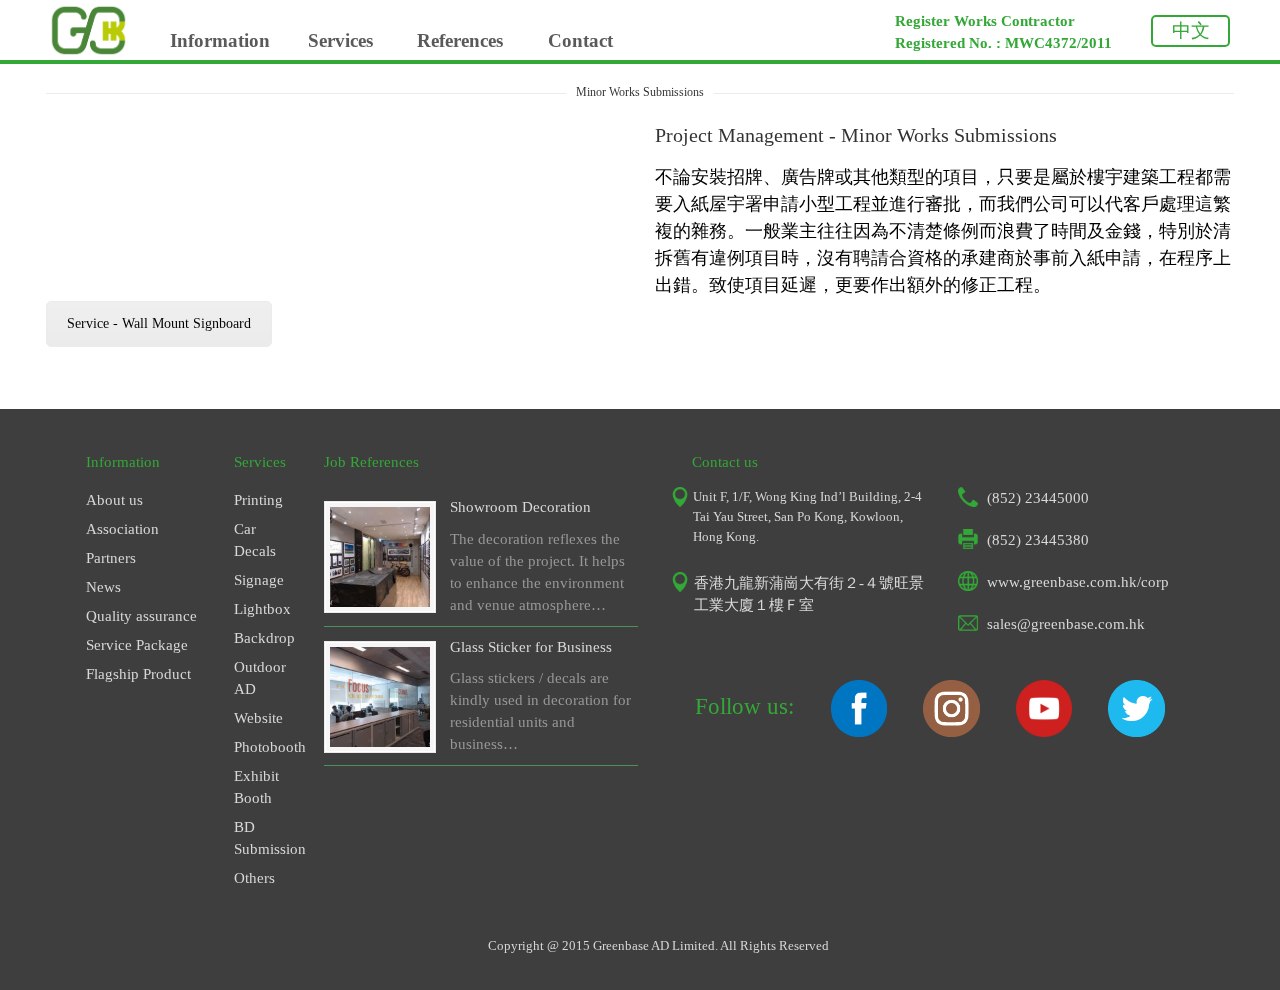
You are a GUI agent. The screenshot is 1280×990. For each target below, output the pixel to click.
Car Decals (255, 540)
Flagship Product (138, 674)
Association (122, 529)
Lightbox (262, 609)
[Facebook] (859, 732)
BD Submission (263, 838)
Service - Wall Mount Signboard (159, 323)
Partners (111, 558)
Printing (258, 500)
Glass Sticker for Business (531, 647)
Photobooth (263, 747)
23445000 (1057, 498)
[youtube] (1044, 732)
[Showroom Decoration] (380, 602)
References (460, 40)
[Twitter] (1136, 732)
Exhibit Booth (256, 787)
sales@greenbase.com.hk (1066, 624)
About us (114, 500)
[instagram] (951, 732)
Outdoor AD (260, 678)
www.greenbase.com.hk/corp (1078, 582)
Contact (580, 40)
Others (254, 878)
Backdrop (263, 638)
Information (220, 40)
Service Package (137, 645)
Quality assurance (141, 616)
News (103, 587)
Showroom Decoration (520, 507)
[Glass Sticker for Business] (380, 742)
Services (340, 40)
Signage (259, 580)
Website (258, 718)
